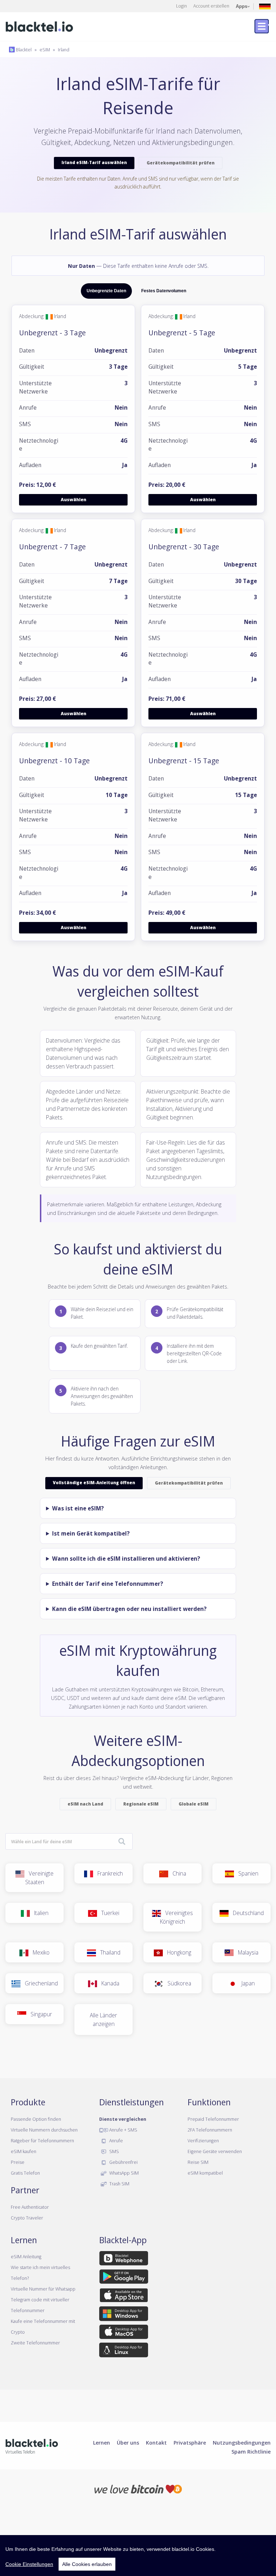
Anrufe (116, 2141)
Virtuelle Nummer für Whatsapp (43, 2289)
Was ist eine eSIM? (78, 1508)
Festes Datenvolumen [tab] (164, 291)
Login (181, 6)
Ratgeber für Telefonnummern (42, 2141)
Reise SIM (198, 2162)
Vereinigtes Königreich (176, 1917)
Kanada (108, 1983)
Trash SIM (119, 2184)
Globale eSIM (194, 1804)
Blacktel (23, 50)
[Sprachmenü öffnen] (265, 6)
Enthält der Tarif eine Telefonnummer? (108, 1584)
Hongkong (177, 1952)
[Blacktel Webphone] (124, 2260)
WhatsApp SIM (123, 2173)
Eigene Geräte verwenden (215, 2151)
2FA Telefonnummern (210, 2130)
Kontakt (156, 2442)
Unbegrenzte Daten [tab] (106, 291)
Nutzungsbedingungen (242, 2442)
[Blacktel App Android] (124, 2278)
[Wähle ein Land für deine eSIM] (122, 1842)
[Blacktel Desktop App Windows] (124, 2315)
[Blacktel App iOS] (124, 2297)
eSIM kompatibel (205, 2173)
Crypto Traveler (27, 2218)
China (177, 1873)
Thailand (108, 1952)
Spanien (246, 1873)
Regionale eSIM (141, 1804)
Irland (64, 50)
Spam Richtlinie (251, 2451)
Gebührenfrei (123, 2162)
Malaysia (246, 1952)
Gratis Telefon (25, 2173)
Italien (39, 1913)
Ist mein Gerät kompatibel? (91, 1533)
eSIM (45, 50)
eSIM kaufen (24, 2151)
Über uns (128, 2442)
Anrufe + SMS (123, 2130)
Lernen (102, 2442)
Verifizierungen (203, 2141)
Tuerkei (108, 1913)
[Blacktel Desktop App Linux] (124, 2351)
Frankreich (108, 1873)
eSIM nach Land (85, 1804)
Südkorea (177, 1983)
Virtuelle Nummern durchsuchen (44, 2130)
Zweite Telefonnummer (35, 2343)
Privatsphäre (190, 2442)
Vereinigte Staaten (39, 1878)
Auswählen (73, 500)
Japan (246, 1983)
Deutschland (246, 1913)
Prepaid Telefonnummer (213, 2119)
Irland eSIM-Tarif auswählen (94, 162)
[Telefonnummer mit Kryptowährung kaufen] (138, 2488)
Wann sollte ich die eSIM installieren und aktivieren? (126, 1559)
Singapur (39, 2014)
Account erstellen (211, 6)
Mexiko (39, 1952)
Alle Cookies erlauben (87, 2564)
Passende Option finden (36, 2119)
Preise (18, 2162)
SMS (114, 2151)
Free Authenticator (30, 2207)
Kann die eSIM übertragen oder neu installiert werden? (129, 1609)
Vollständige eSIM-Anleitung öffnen (94, 1483)
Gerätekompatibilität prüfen (181, 163)
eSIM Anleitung (26, 2256)
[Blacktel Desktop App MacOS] (124, 2333)
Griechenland (39, 1983)
